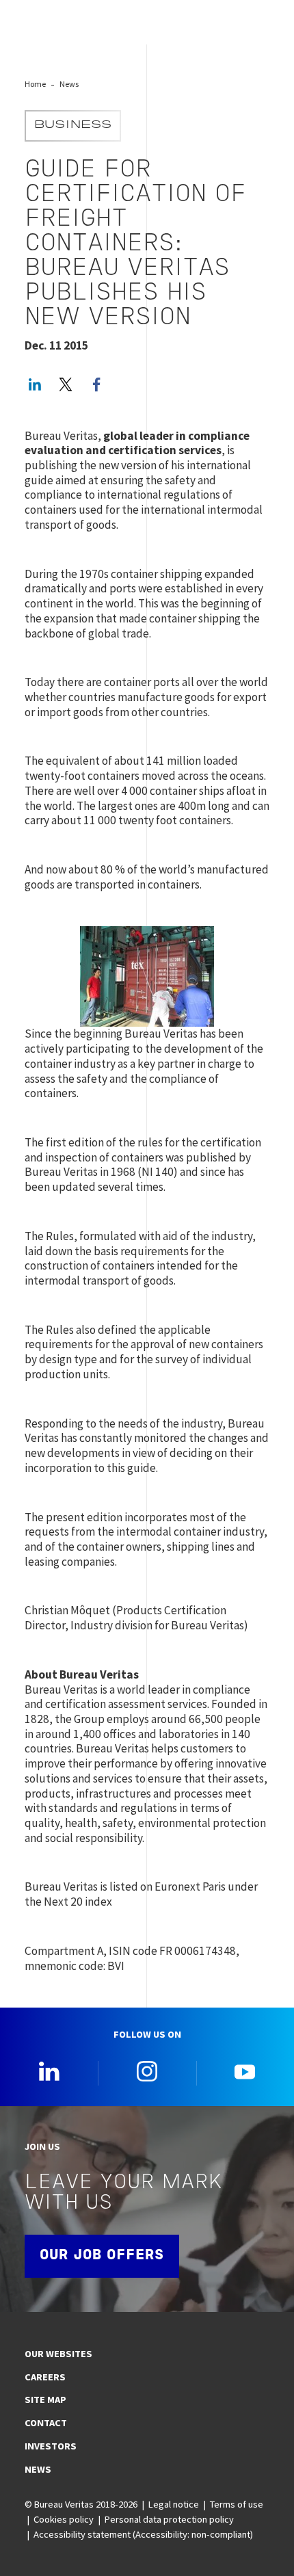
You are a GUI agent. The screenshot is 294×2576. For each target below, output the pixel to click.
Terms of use (237, 2504)
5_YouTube (245, 2071)
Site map (45, 2400)
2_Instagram (147, 2071)
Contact (46, 2423)
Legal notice (174, 2504)
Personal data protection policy (169, 2519)
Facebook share (96, 384)
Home (35, 84)
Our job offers (102, 2256)
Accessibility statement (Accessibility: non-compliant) (143, 2534)
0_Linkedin (49, 2071)
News (69, 84)
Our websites (58, 2354)
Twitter (66, 384)
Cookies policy (64, 2519)
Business (73, 126)
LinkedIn (35, 384)
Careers (45, 2377)
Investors (51, 2446)
